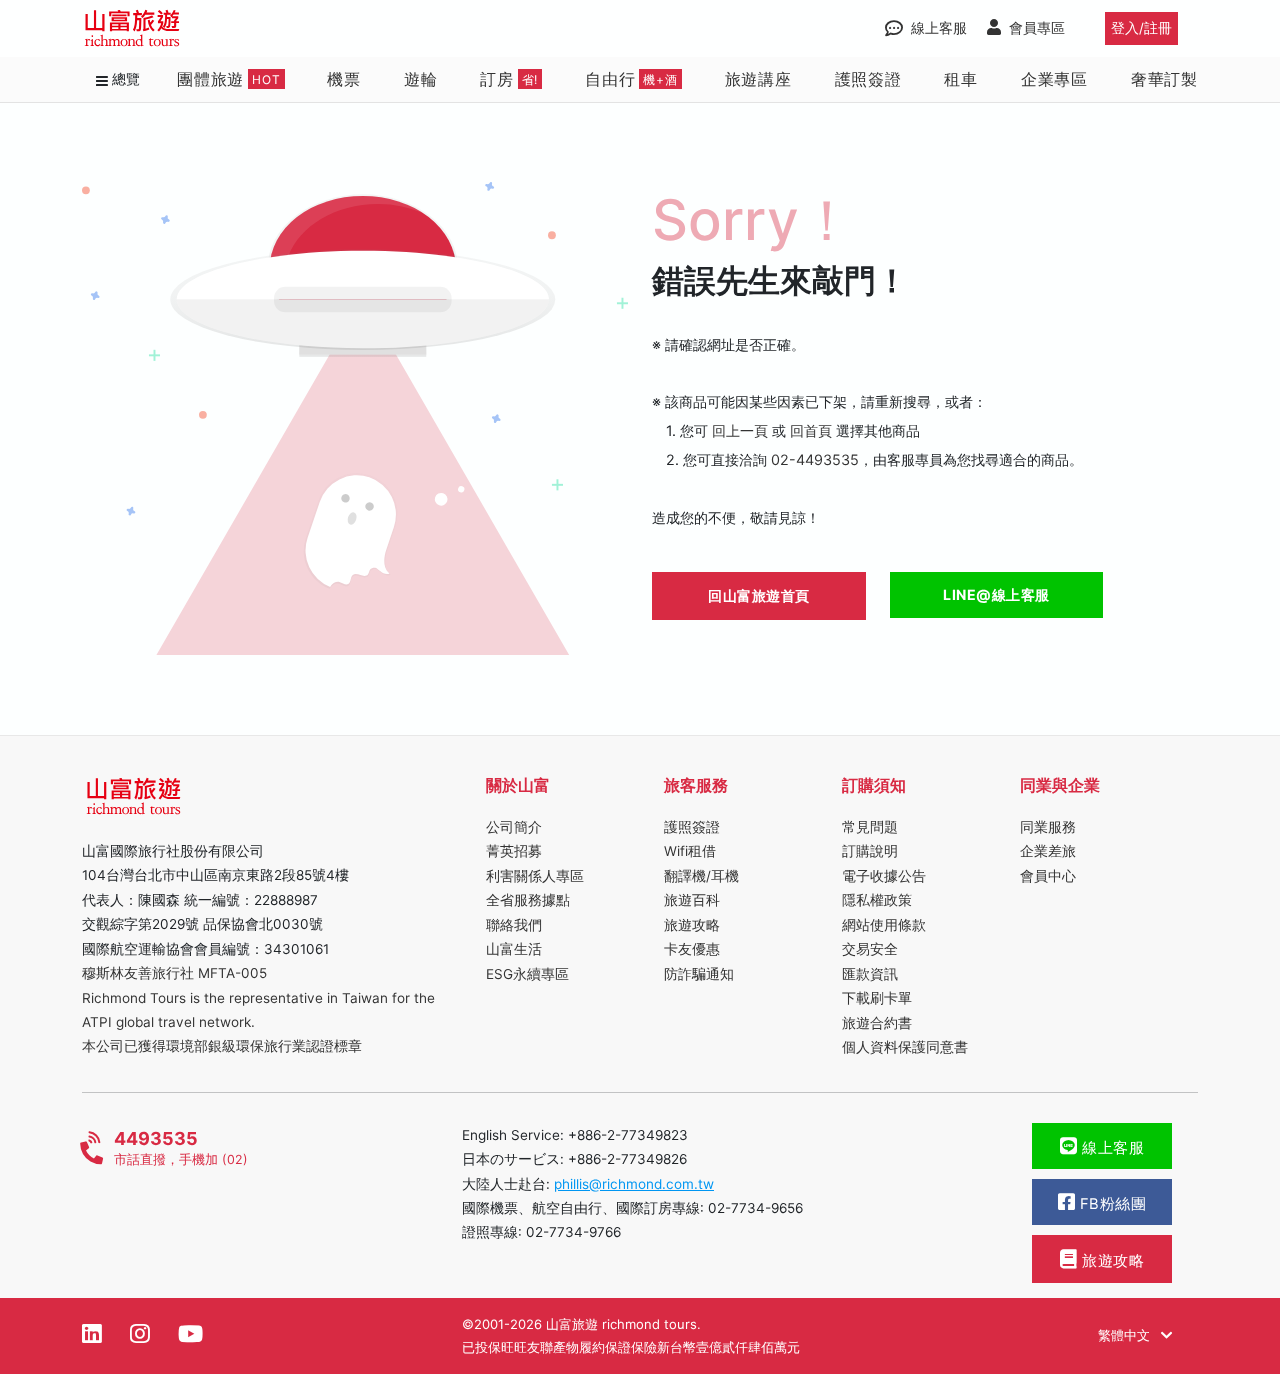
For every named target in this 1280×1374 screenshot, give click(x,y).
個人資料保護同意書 (905, 1047)
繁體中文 (1126, 1335)
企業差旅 (1048, 851)
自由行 (631, 78)
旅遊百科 (692, 900)
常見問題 (870, 827)
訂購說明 (870, 851)
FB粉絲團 (1110, 1204)
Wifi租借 (690, 851)
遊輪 (421, 78)
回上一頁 (740, 430)
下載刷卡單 (877, 998)
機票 (344, 78)
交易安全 (870, 949)
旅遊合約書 (877, 1023)
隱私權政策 (877, 900)
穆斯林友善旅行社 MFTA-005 (174, 973)
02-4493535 (815, 459)
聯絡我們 (514, 925)
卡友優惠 (692, 949)
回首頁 (811, 430)
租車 (961, 78)
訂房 (509, 78)
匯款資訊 (870, 974)
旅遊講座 (758, 78)
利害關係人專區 (535, 876)
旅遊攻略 (692, 925)
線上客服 (1111, 1148)
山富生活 (514, 949)
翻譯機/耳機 (701, 876)
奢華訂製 (1164, 78)
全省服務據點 (528, 900)
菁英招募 (514, 851)
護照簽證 (868, 78)
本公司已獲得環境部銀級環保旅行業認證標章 (222, 1046)
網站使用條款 (884, 925)
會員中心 (1048, 876)
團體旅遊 (229, 78)
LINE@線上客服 (996, 594)
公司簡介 (514, 827)
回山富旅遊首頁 (759, 595)
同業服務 (1048, 827)
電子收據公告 (884, 876)
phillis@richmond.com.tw (634, 1184)
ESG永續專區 (527, 974)
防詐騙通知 (699, 974)
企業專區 (1054, 78)
